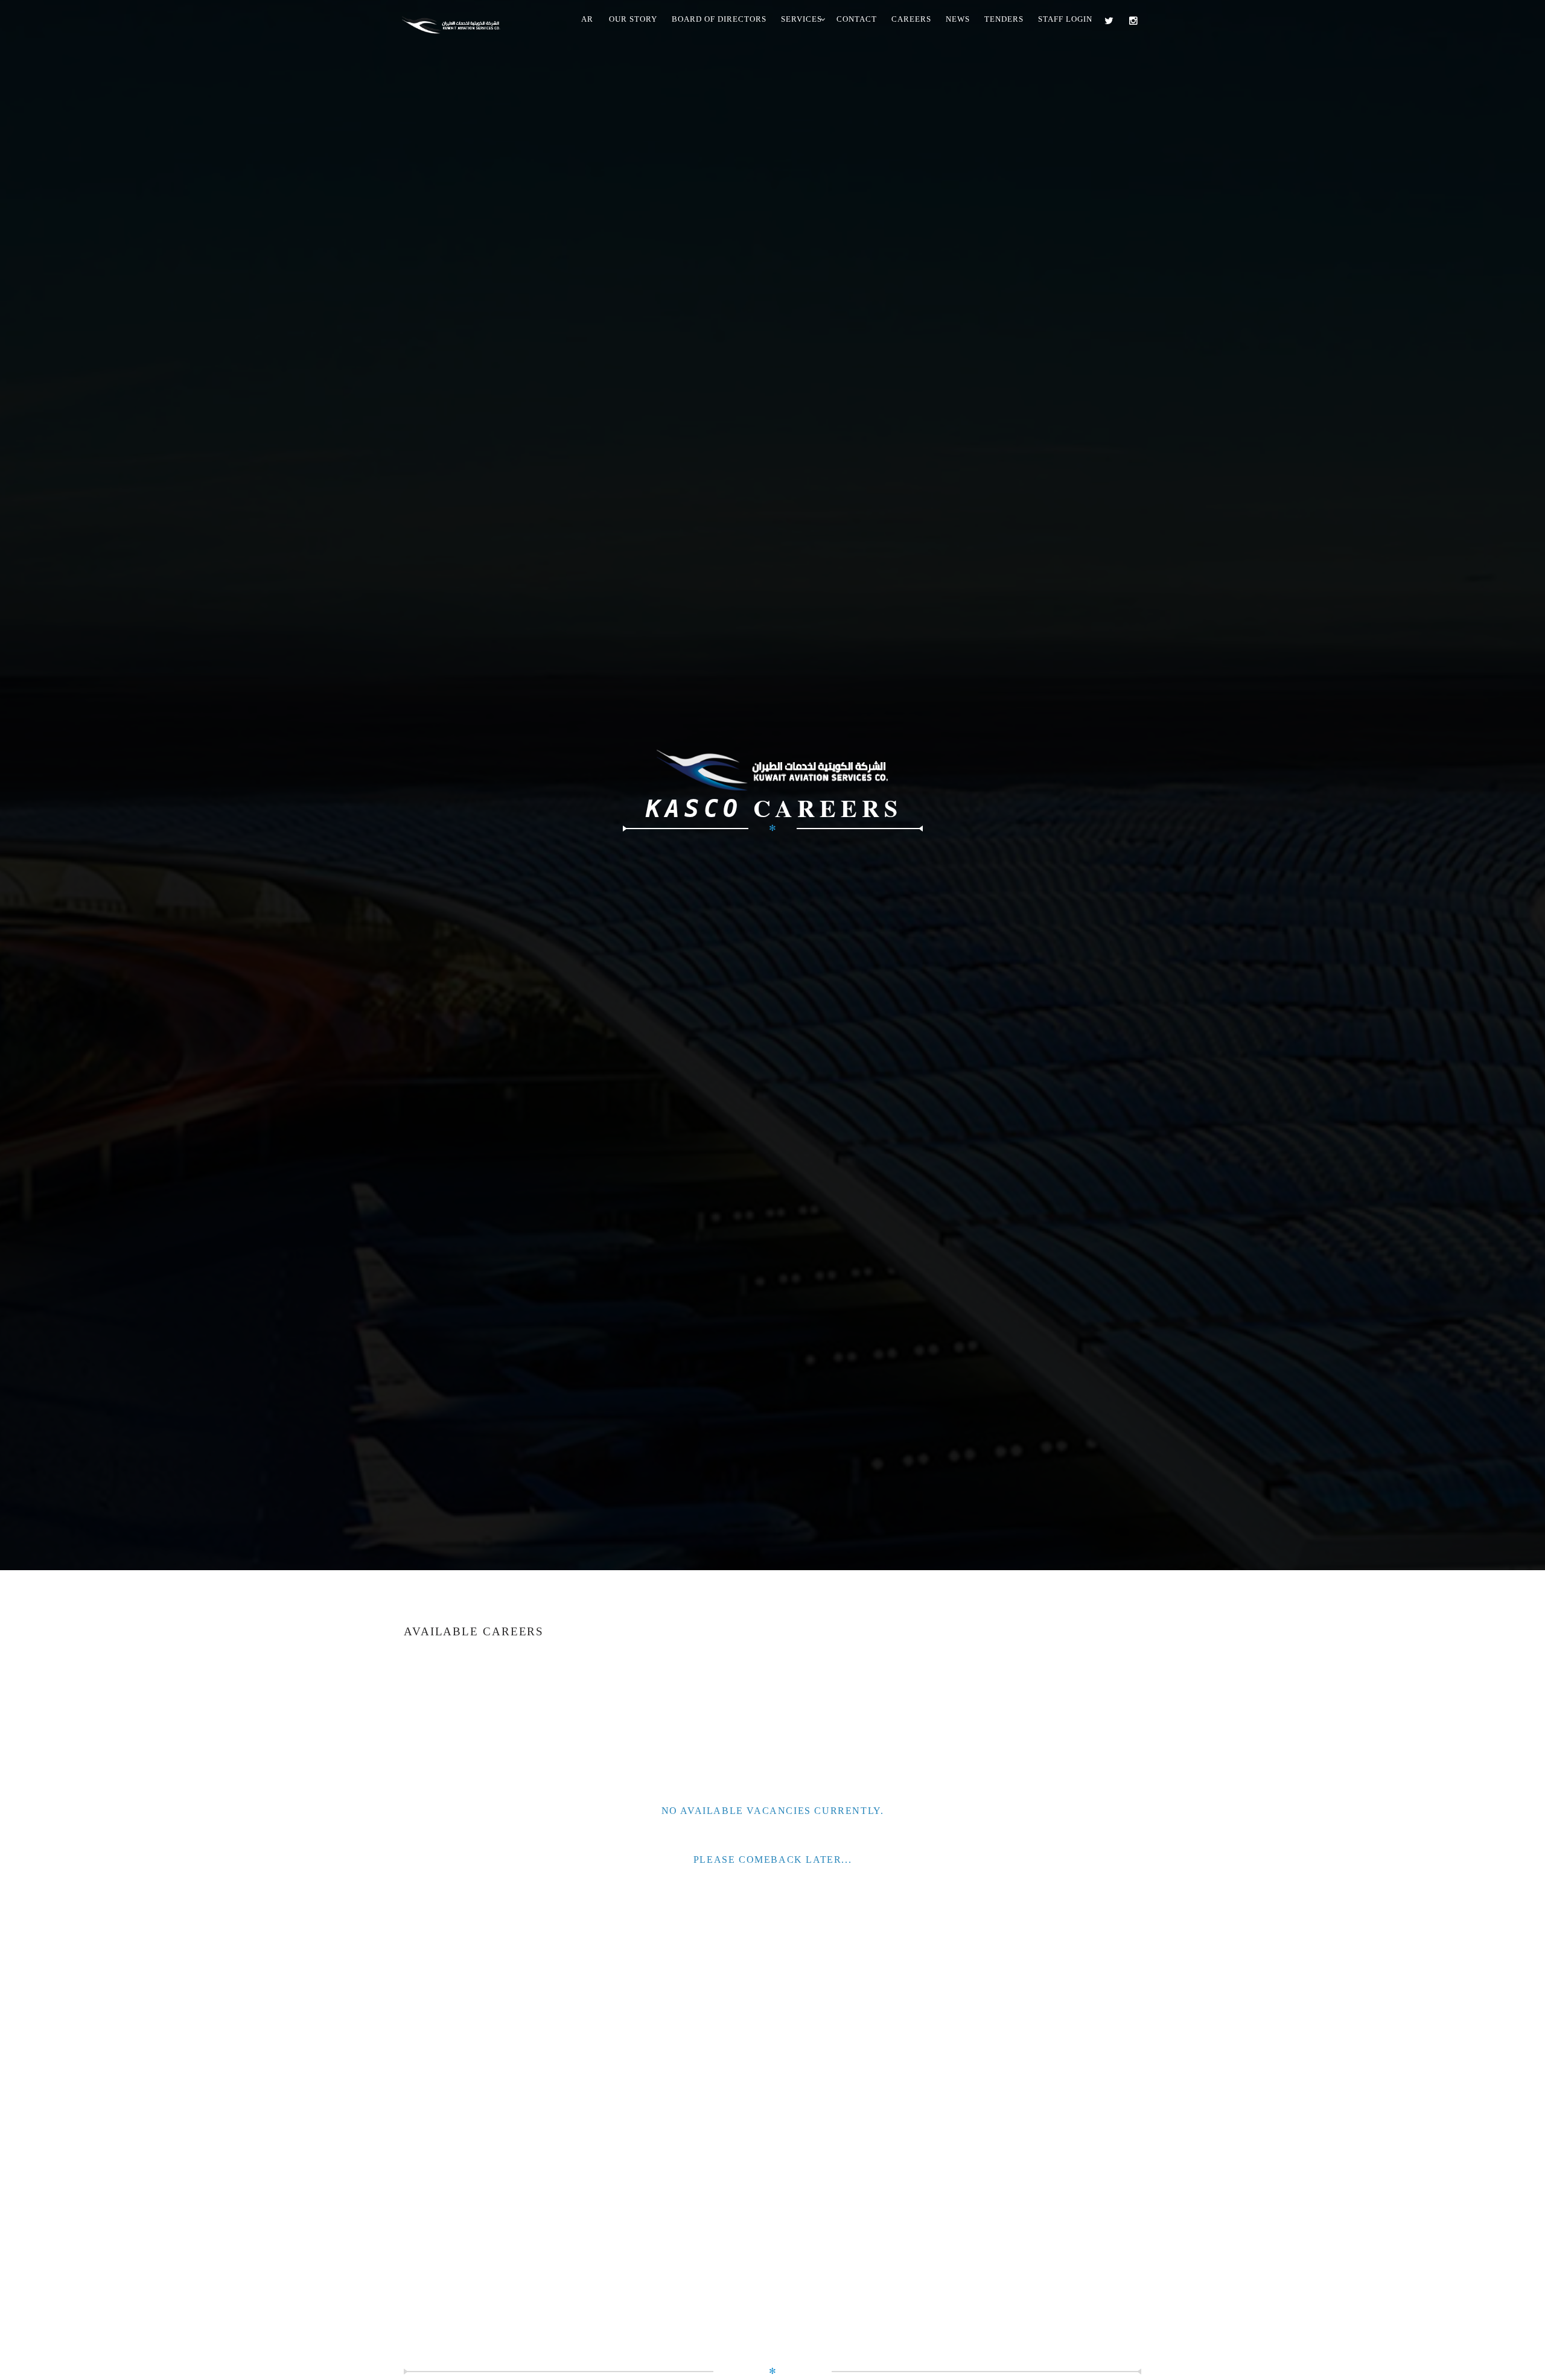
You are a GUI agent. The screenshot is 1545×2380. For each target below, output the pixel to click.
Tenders (1004, 19)
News (958, 19)
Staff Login (1065, 19)
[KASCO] (456, 22)
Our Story (633, 19)
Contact (857, 19)
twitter (1112, 21)
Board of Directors (719, 19)
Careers (911, 19)
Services (801, 19)
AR (587, 19)
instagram (1136, 21)
